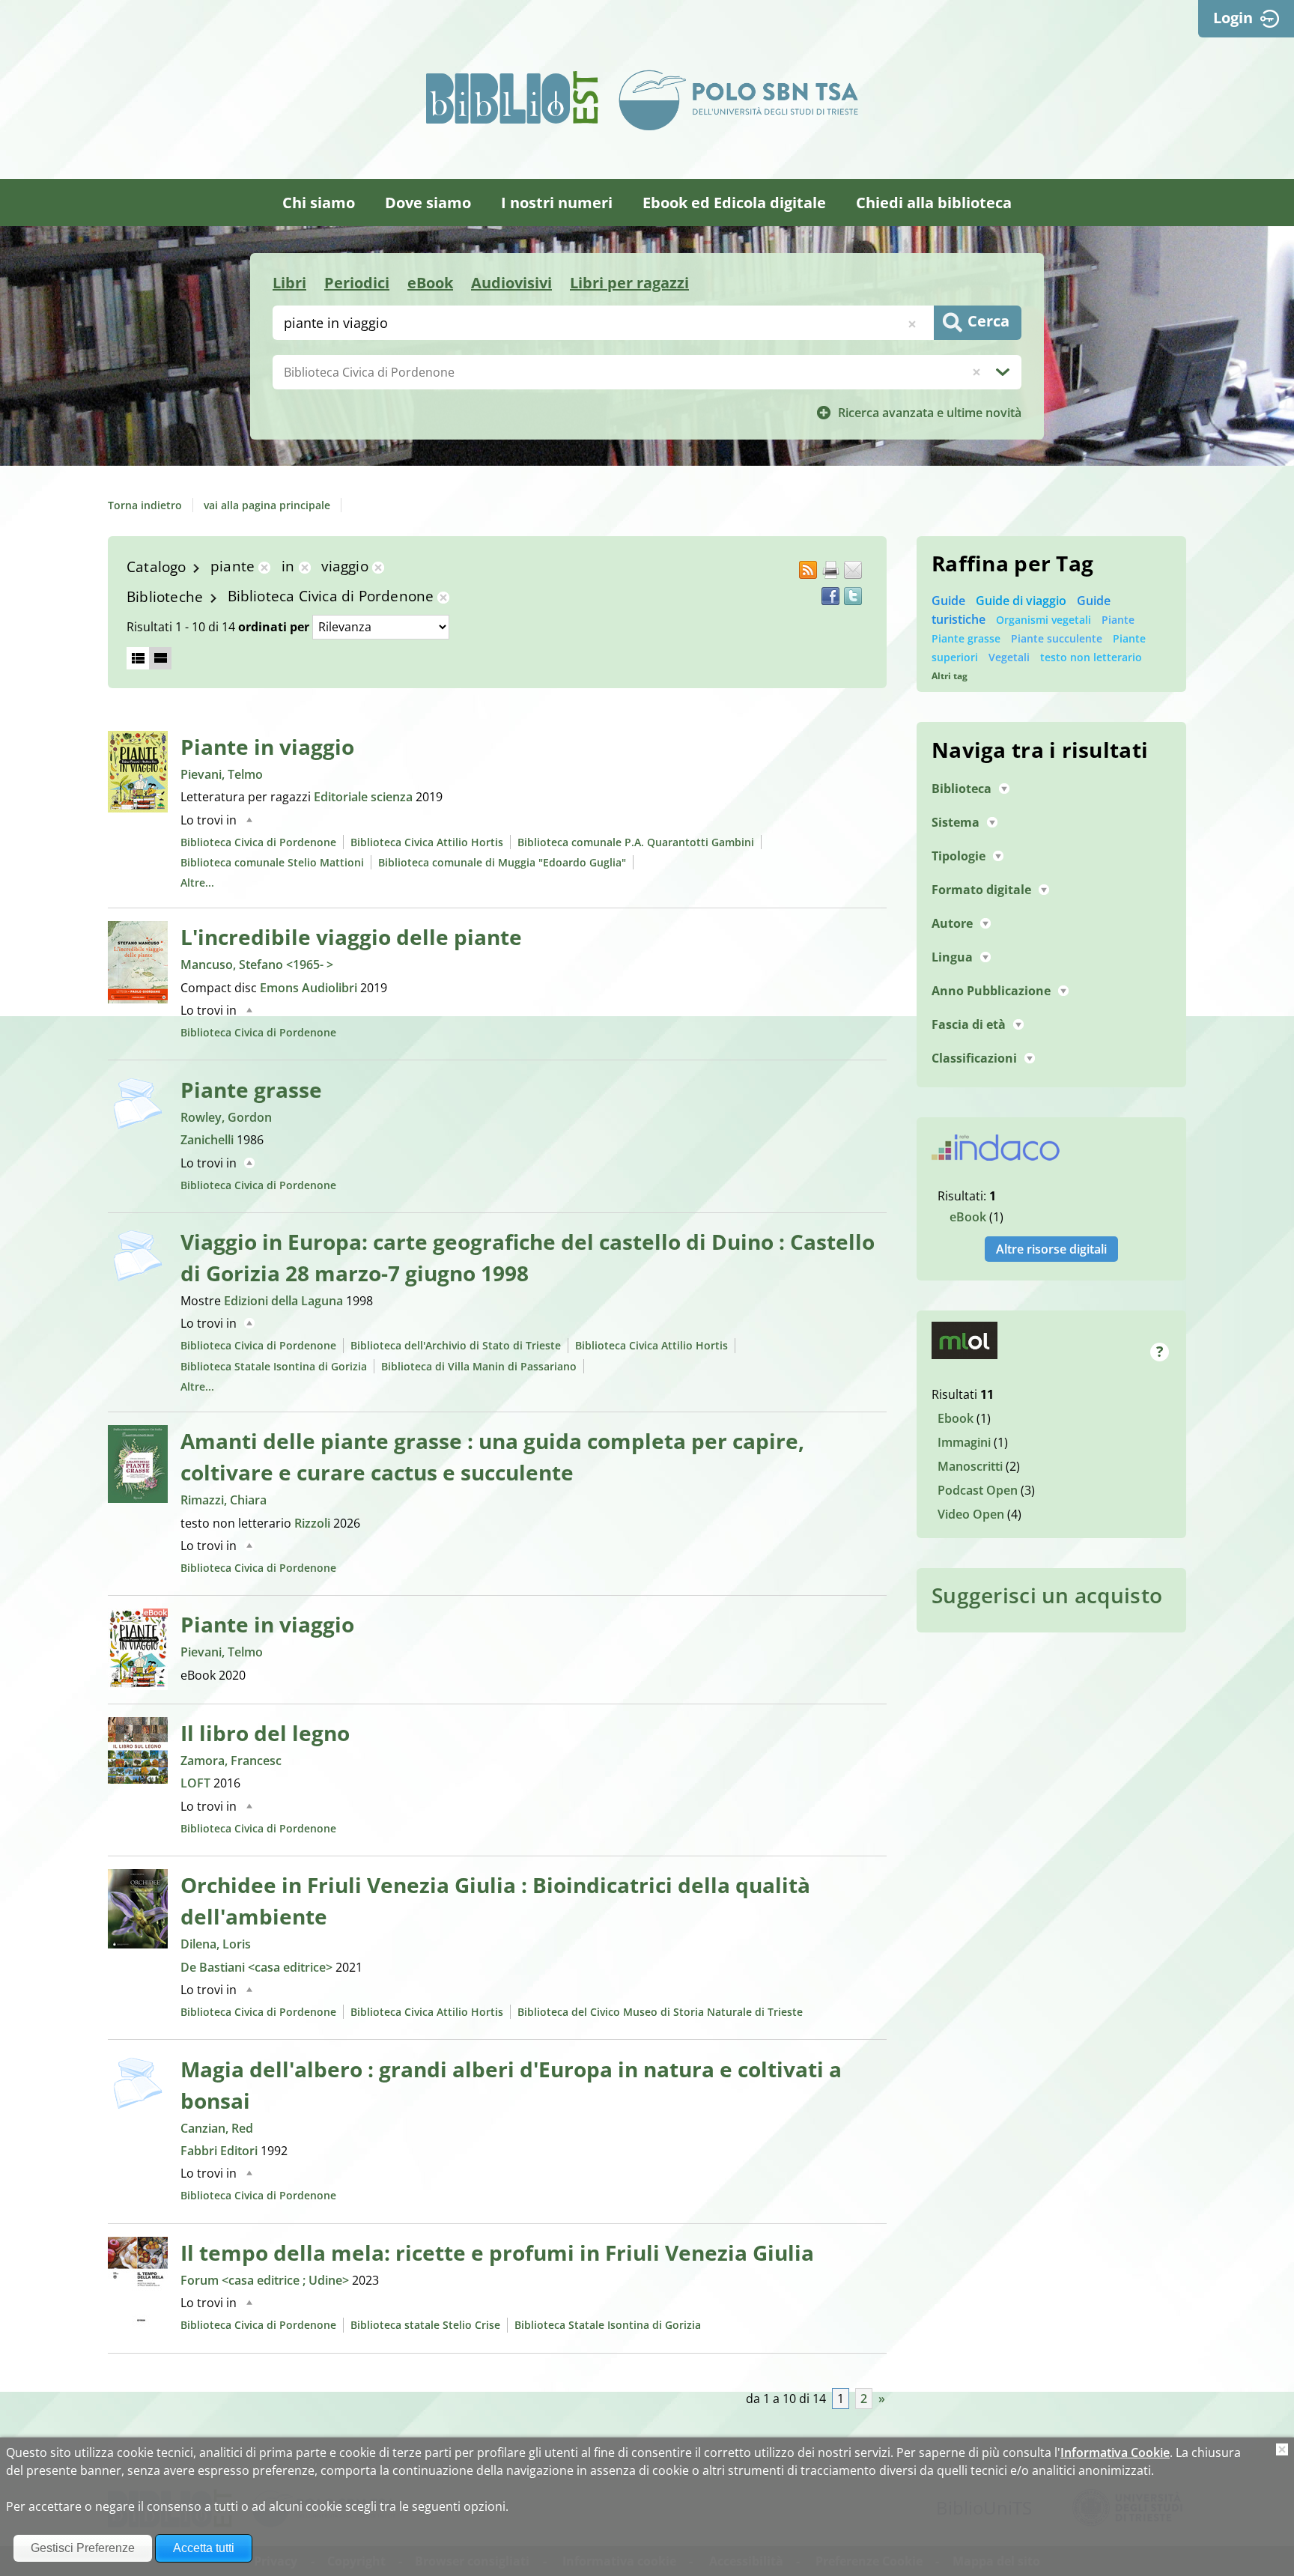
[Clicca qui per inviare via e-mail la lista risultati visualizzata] (853, 570)
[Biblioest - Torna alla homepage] (512, 97)
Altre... (197, 883)
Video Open (971, 1514)
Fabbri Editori (221, 2151)
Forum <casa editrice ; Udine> (266, 2280)
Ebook (956, 1418)
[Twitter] (853, 596)
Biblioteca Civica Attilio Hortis (427, 842)
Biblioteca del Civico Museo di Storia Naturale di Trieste (660, 2012)
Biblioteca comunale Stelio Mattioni (272, 862)
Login (1233, 18)
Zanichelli (209, 1140)
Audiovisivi (511, 283)
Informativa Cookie (1115, 2452)
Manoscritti (970, 1466)
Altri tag (950, 676)
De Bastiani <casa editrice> (258, 1967)
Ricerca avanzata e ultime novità (930, 413)
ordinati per (274, 627)
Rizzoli (314, 1523)
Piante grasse (251, 1090)
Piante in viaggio (267, 747)
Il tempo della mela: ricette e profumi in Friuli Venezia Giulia (497, 2253)
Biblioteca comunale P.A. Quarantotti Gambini (636, 842)
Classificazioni (974, 1058)
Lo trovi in (209, 820)
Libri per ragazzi (629, 283)
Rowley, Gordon (226, 1117)
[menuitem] (319, 203)
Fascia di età (969, 1024)
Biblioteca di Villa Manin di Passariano (479, 1366)
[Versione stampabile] (830, 570)
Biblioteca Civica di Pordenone (258, 842)
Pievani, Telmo (222, 774)
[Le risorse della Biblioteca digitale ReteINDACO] (996, 1152)
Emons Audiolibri (310, 988)
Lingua (952, 957)
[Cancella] (976, 372)
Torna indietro (145, 505)
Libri (289, 283)
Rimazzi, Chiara (224, 1500)
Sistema (956, 822)
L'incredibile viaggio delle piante (351, 937)
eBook (430, 283)
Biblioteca (962, 789)
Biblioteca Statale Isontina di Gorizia (274, 1366)
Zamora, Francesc (231, 1761)
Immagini (964, 1442)
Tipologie (959, 856)
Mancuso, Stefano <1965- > (257, 965)
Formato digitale (981, 890)
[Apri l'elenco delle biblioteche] (1003, 372)
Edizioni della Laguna (285, 1301)
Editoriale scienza (365, 797)
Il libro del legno (265, 1733)
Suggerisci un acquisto (1047, 1595)
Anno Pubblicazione (991, 991)
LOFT (197, 1783)
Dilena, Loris (216, 1944)
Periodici (357, 283)
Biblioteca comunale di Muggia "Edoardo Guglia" (502, 862)
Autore (952, 923)
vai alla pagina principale (267, 505)
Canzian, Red (217, 2128)
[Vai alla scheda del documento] (138, 772)
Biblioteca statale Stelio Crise (425, 2325)
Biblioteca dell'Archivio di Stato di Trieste (456, 1345)
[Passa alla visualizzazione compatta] (138, 658)
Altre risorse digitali (1051, 1249)
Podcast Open (978, 1490)
